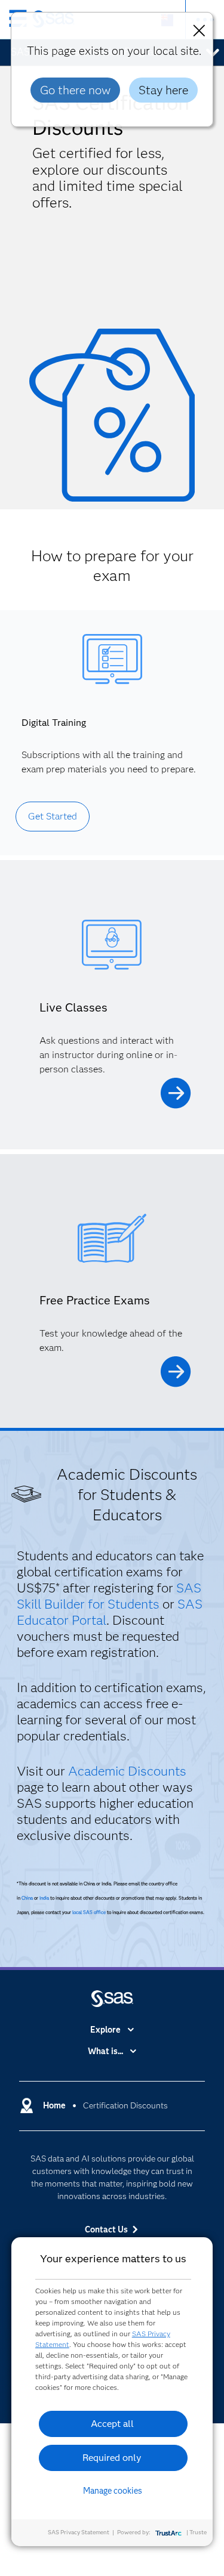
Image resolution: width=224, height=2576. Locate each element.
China (27, 1898)
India (44, 1898)
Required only (112, 2458)
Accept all (112, 2424)
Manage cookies (113, 2491)
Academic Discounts (127, 1771)
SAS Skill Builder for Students (109, 1596)
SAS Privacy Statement (79, 2532)
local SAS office (89, 1912)
